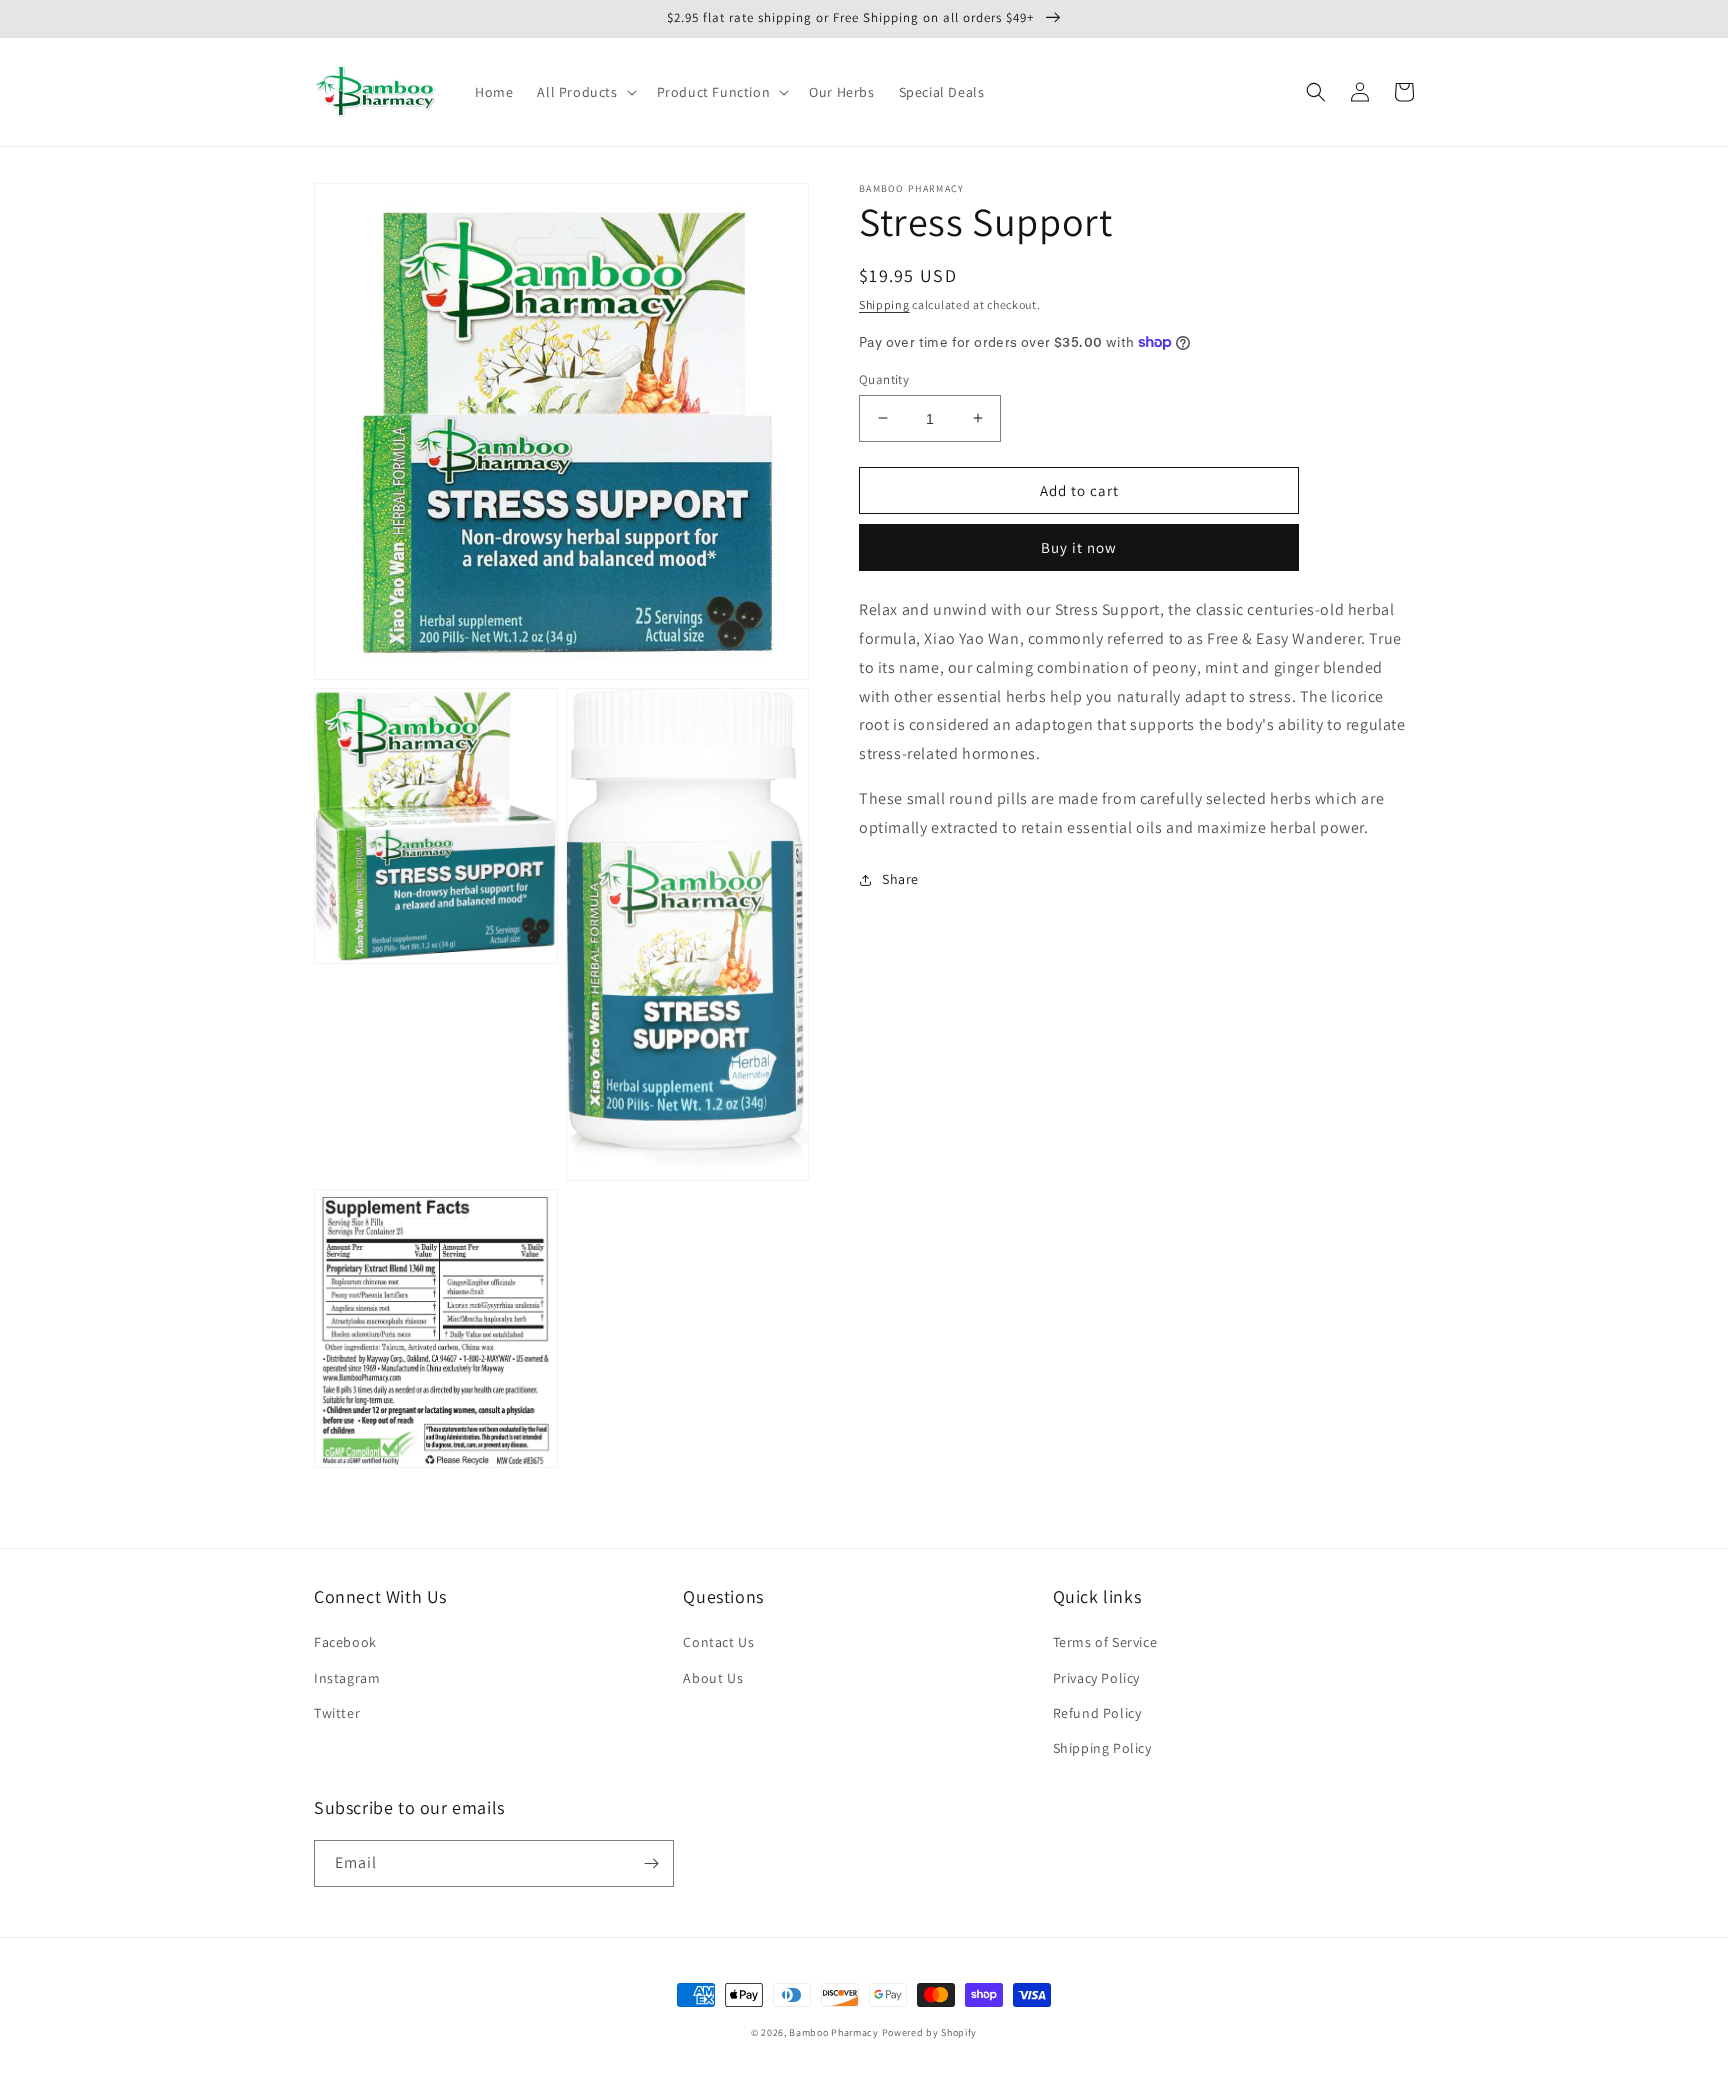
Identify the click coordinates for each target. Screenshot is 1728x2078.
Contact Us (718, 1642)
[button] (584, 92)
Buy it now (1079, 547)
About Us (713, 1678)
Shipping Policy (1102, 1748)
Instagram (347, 1678)
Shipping (884, 304)
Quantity (884, 378)
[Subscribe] (651, 1863)
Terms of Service (1105, 1642)
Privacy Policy (1096, 1678)
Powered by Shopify (930, 2032)
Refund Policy (1097, 1713)
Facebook (345, 1642)
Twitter (337, 1713)
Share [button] (900, 879)
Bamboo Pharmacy (834, 2032)
